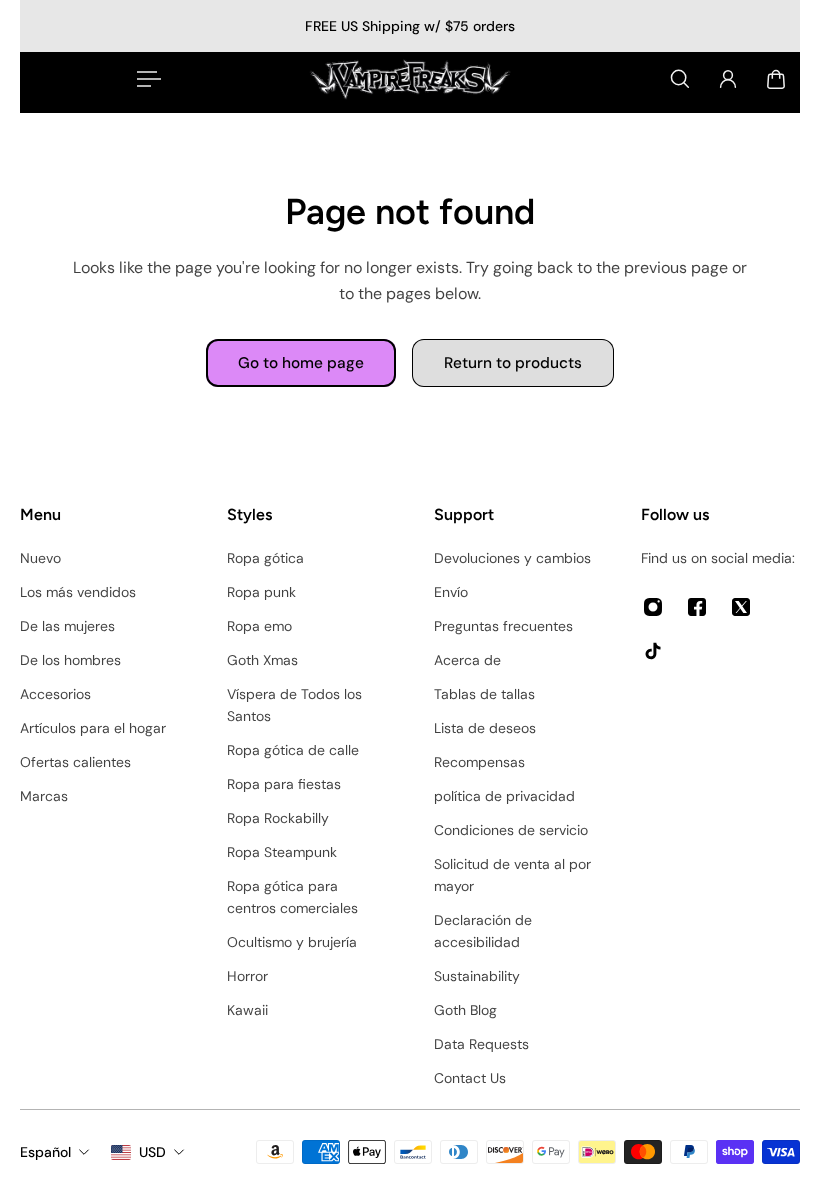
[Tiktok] (653, 651)
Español (45, 1152)
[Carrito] (776, 79)
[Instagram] (653, 607)
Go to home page (301, 363)
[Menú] (145, 79)
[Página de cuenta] (728, 79)
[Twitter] (741, 607)
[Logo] (410, 79)
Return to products (513, 363)
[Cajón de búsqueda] (680, 79)
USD (152, 1152)
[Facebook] (697, 607)
